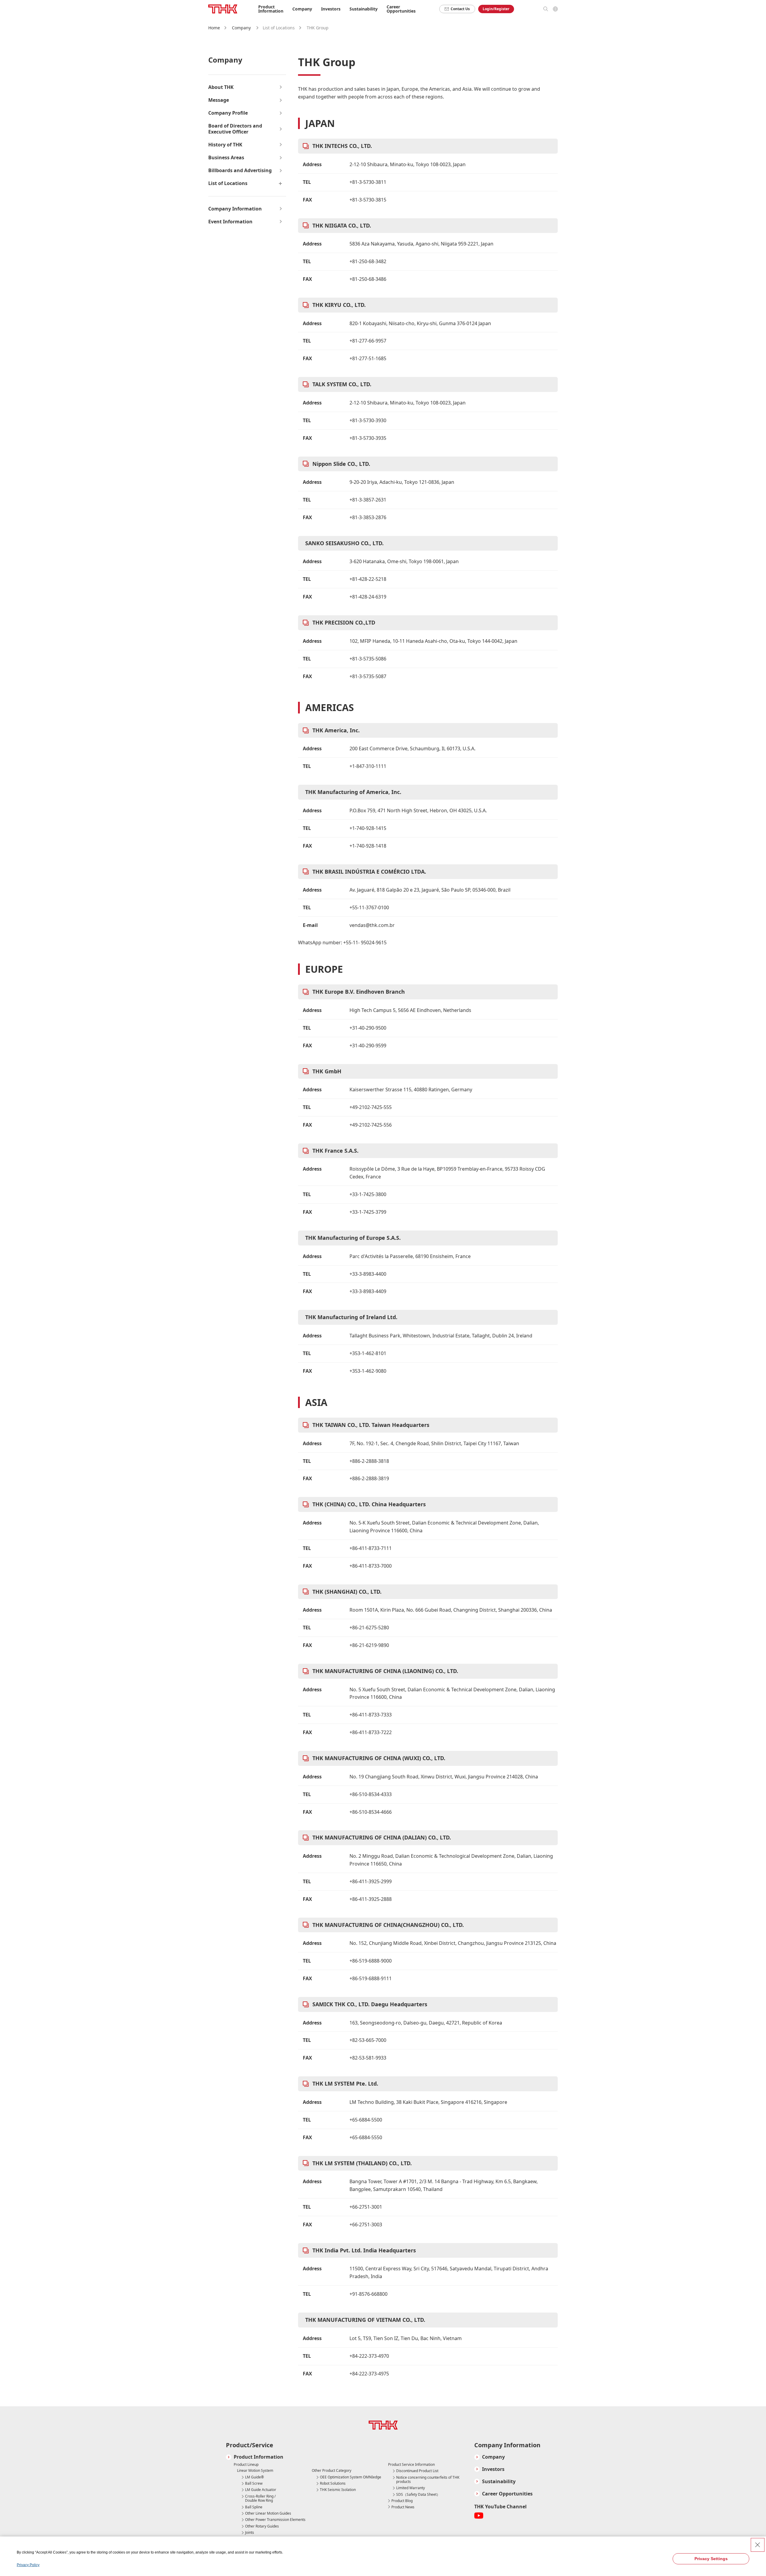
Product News (403, 2507)
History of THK (225, 145)
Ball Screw (254, 2483)
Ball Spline (254, 2507)
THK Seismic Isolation (338, 2490)
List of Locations (228, 183)
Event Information (230, 222)
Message (219, 100)
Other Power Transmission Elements (275, 2520)
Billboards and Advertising (240, 171)
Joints (250, 2533)
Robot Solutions (333, 2483)
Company (241, 28)
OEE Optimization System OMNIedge (351, 2477)
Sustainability (499, 2482)
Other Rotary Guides (262, 2526)
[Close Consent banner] (758, 2545)
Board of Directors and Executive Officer (235, 129)
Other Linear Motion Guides (268, 2513)
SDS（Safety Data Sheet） (418, 2495)
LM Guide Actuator (261, 2490)
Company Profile (228, 113)
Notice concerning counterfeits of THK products (428, 2480)
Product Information (259, 2457)
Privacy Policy (28, 2565)
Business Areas (226, 158)
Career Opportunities (401, 9)
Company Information (235, 209)
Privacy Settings (711, 2559)
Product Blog (402, 2501)
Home (214, 28)
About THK (221, 87)
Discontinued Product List (417, 2471)
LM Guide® (254, 2477)
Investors (493, 2469)
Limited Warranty (411, 2488)
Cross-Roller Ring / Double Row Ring (260, 2499)
